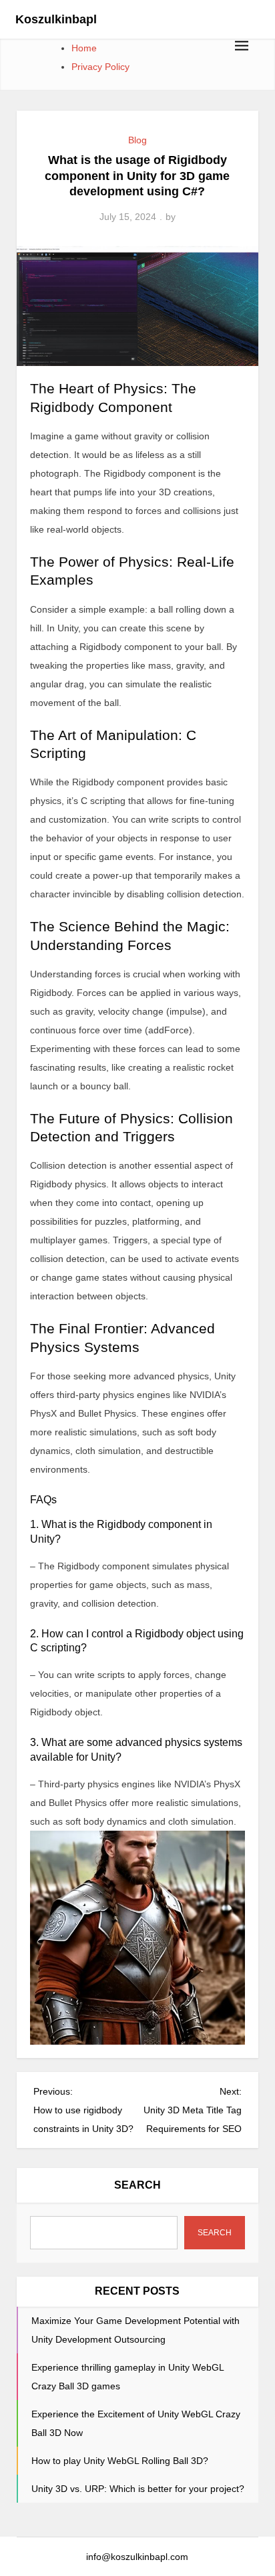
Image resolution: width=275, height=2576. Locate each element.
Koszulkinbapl (56, 19)
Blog (137, 140)
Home (84, 48)
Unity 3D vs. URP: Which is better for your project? (138, 2489)
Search (137, 2185)
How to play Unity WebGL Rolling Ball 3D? (120, 2461)
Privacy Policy (100, 67)
